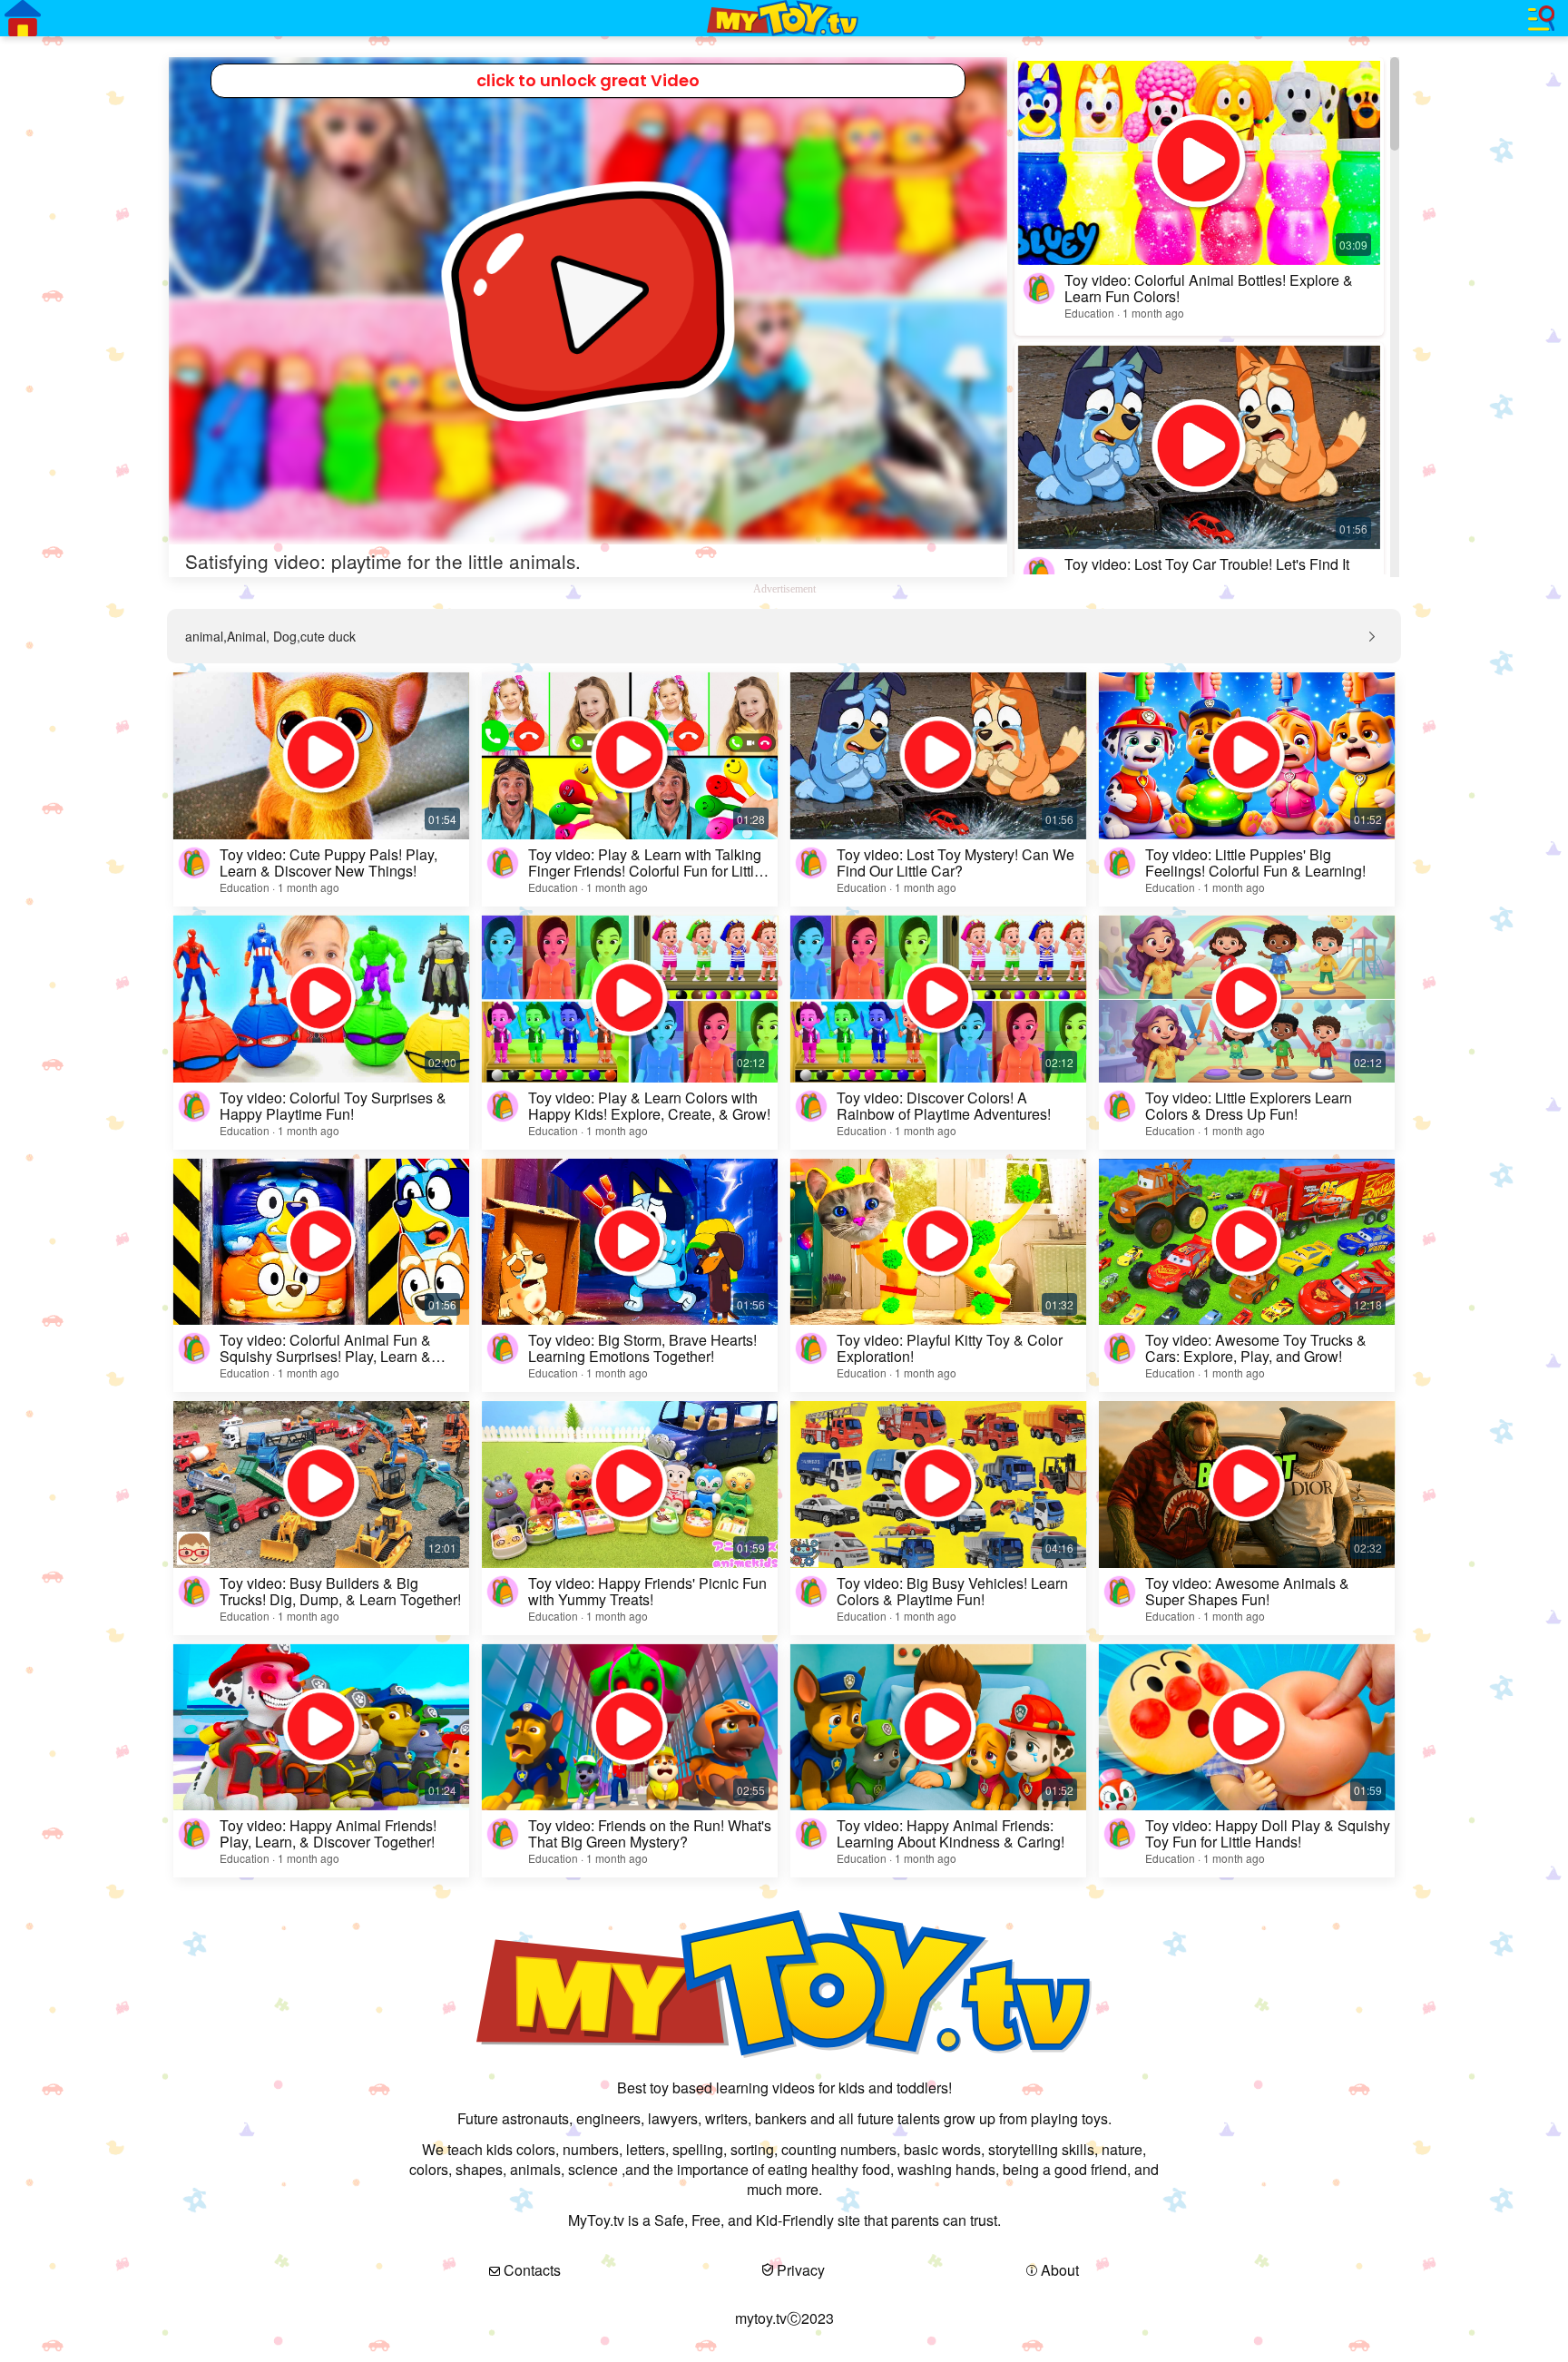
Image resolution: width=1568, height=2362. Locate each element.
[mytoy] (784, 18)
